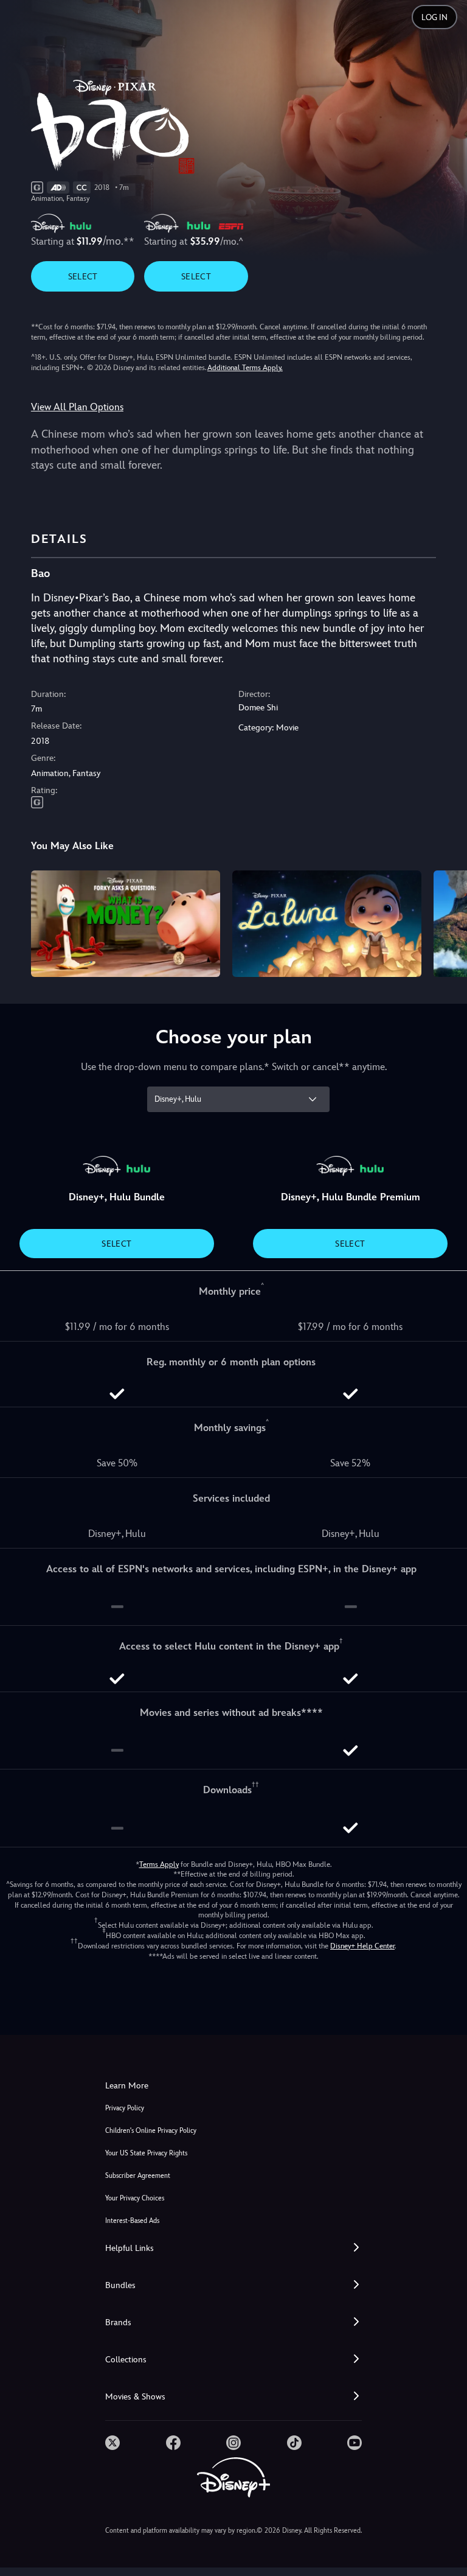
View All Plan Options (77, 407)
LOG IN (434, 17)
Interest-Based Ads (132, 2221)
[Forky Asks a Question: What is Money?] (126, 924)
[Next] (446, 922)
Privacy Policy (125, 2108)
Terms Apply (159, 1864)
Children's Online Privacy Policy (151, 2131)
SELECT (83, 276)
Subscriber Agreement (138, 2176)
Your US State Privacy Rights (146, 2153)
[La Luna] (327, 924)
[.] (112, 2443)
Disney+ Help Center (362, 1946)
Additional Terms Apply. (245, 368)
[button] (233, 2248)
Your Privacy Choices (135, 2198)
